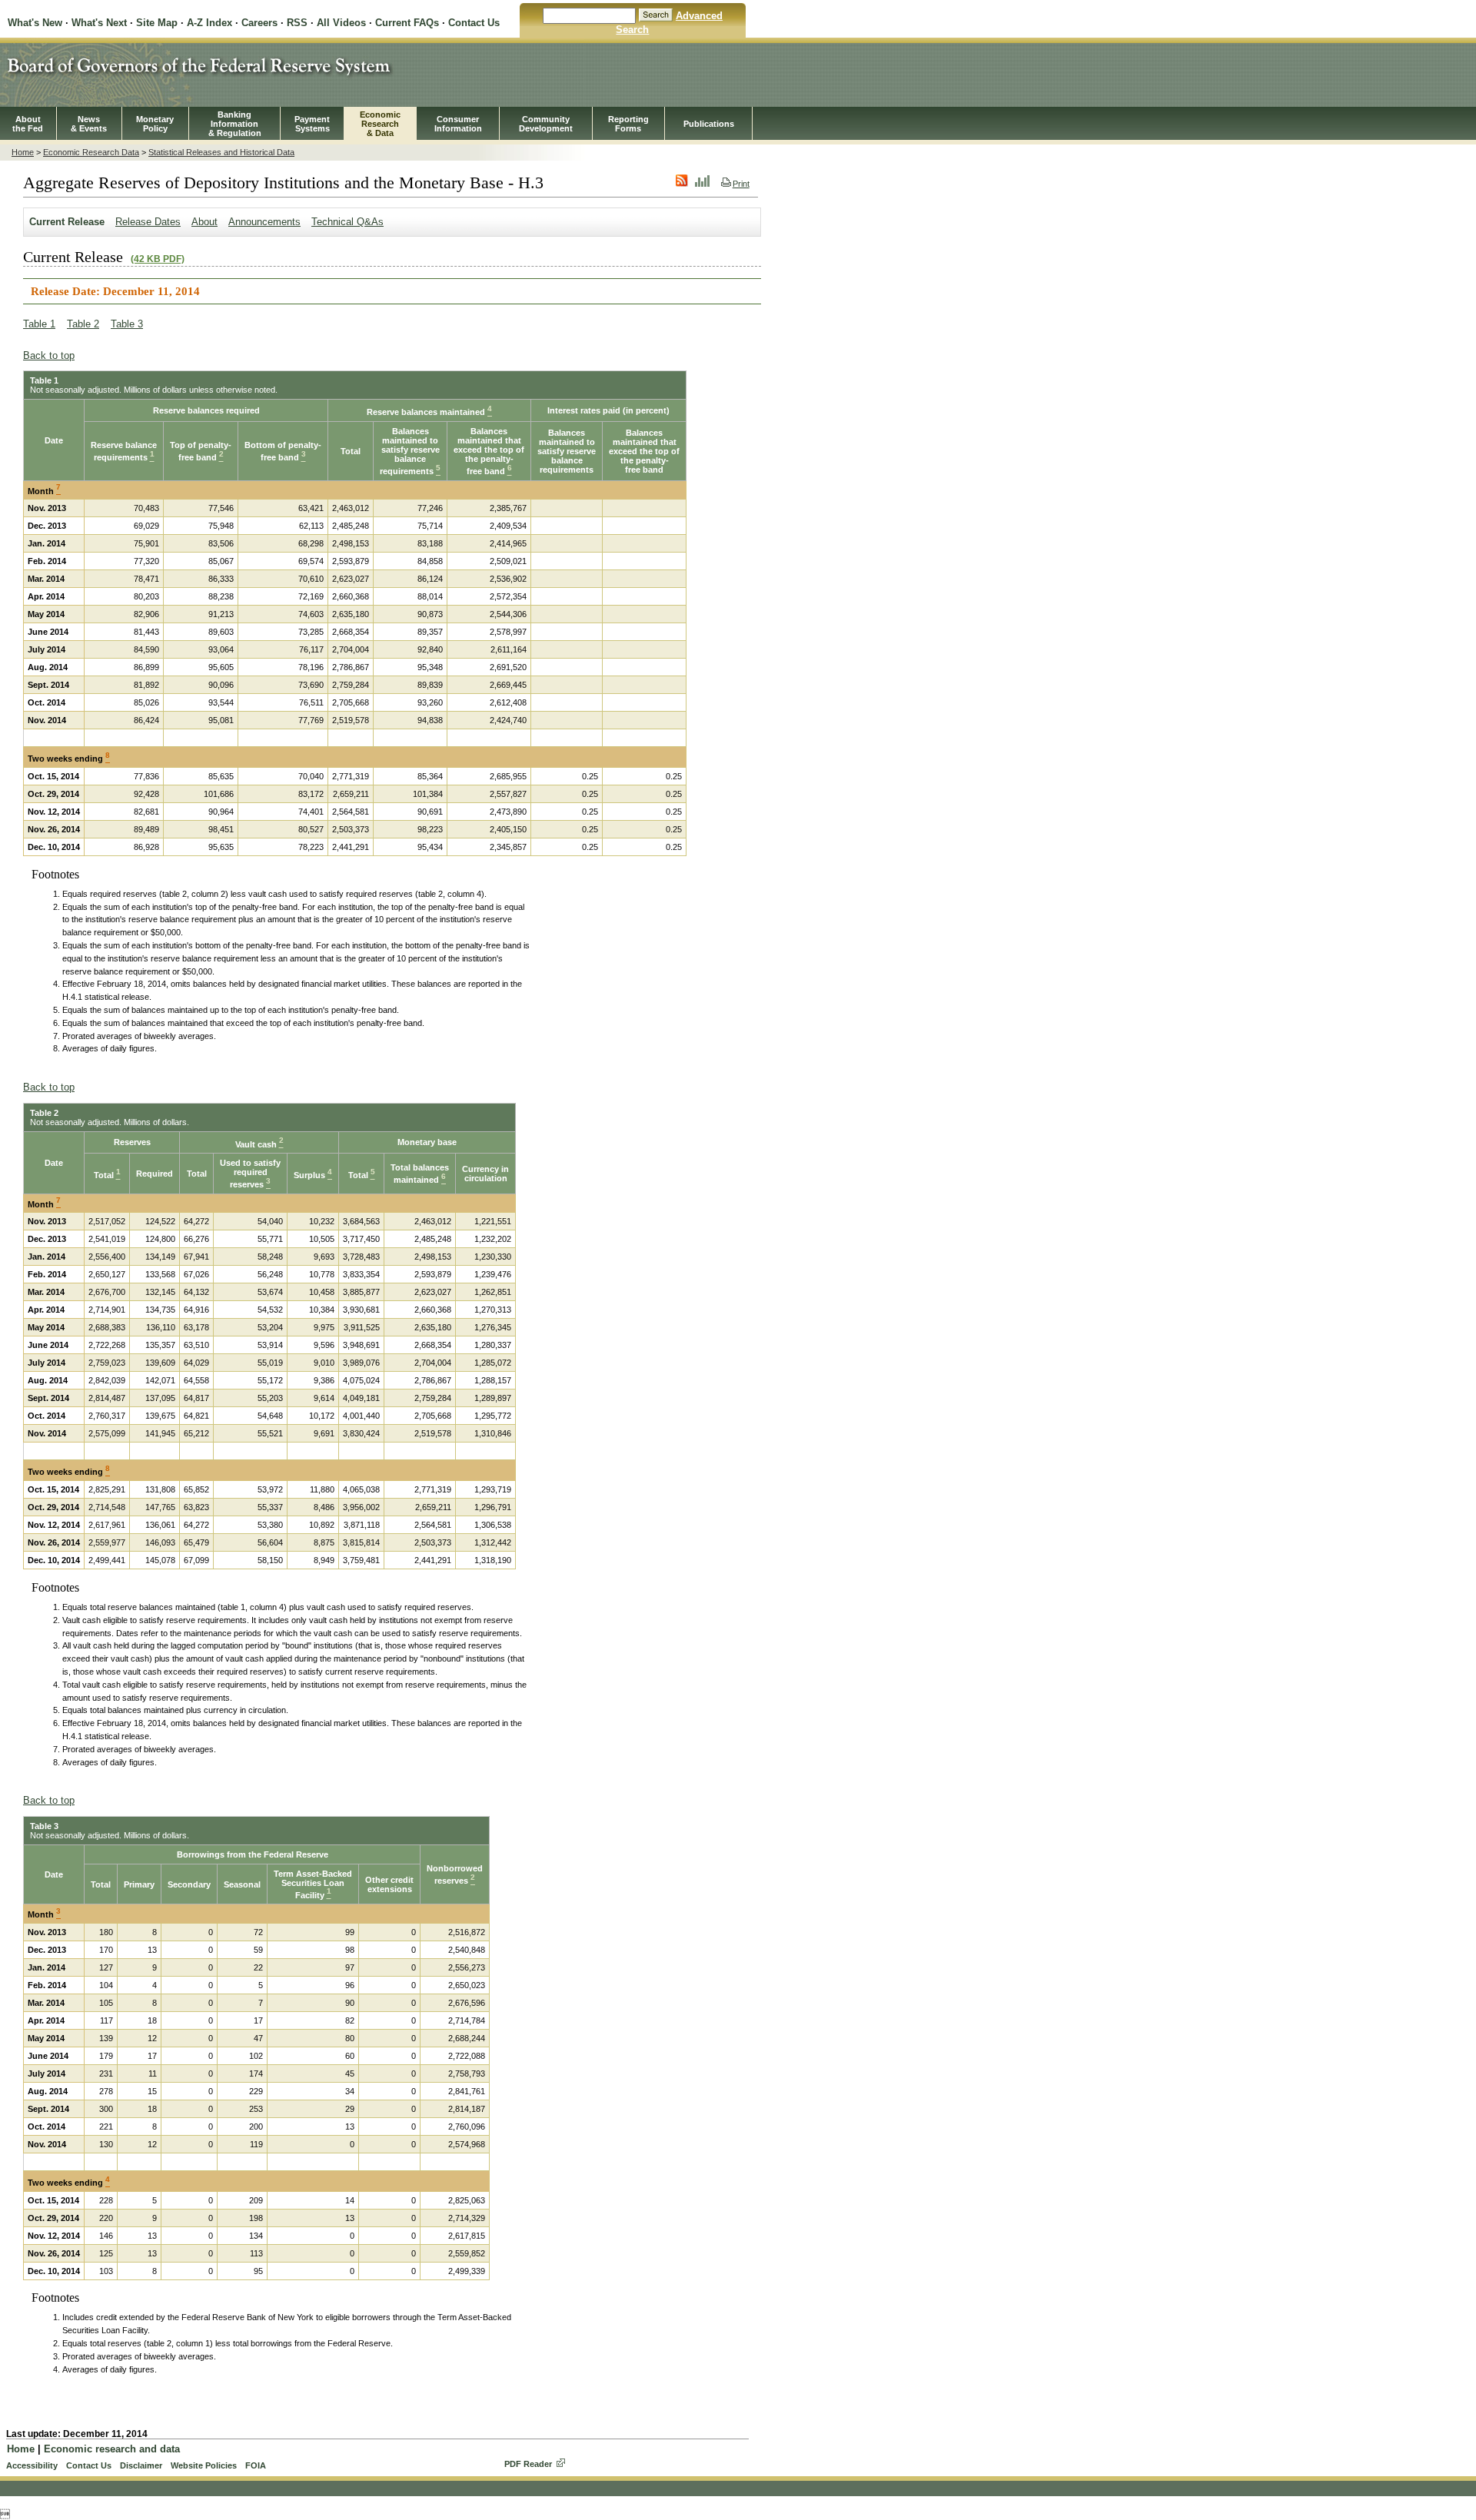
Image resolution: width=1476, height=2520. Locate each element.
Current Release (67, 222)
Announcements (264, 222)
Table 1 (39, 324)
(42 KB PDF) (158, 259)
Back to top (49, 355)
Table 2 (83, 324)
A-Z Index (209, 23)
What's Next (99, 23)
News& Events (89, 124)
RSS (297, 23)
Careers (259, 23)
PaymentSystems (312, 124)
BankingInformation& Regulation (235, 124)
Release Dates (148, 222)
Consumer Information (458, 124)
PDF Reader (528, 2464)
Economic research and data (112, 2449)
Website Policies (204, 2465)
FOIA (256, 2465)
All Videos (341, 23)
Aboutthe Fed (28, 124)
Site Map (157, 23)
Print (741, 184)
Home (23, 152)
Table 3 (127, 324)
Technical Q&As (347, 222)
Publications (709, 124)
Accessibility (32, 2465)
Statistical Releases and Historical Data (221, 152)
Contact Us (474, 23)
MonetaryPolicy (155, 124)
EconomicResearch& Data (380, 124)
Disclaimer (141, 2465)
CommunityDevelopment (546, 124)
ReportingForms (628, 124)
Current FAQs (407, 23)
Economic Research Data (91, 152)
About (204, 222)
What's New (35, 23)
